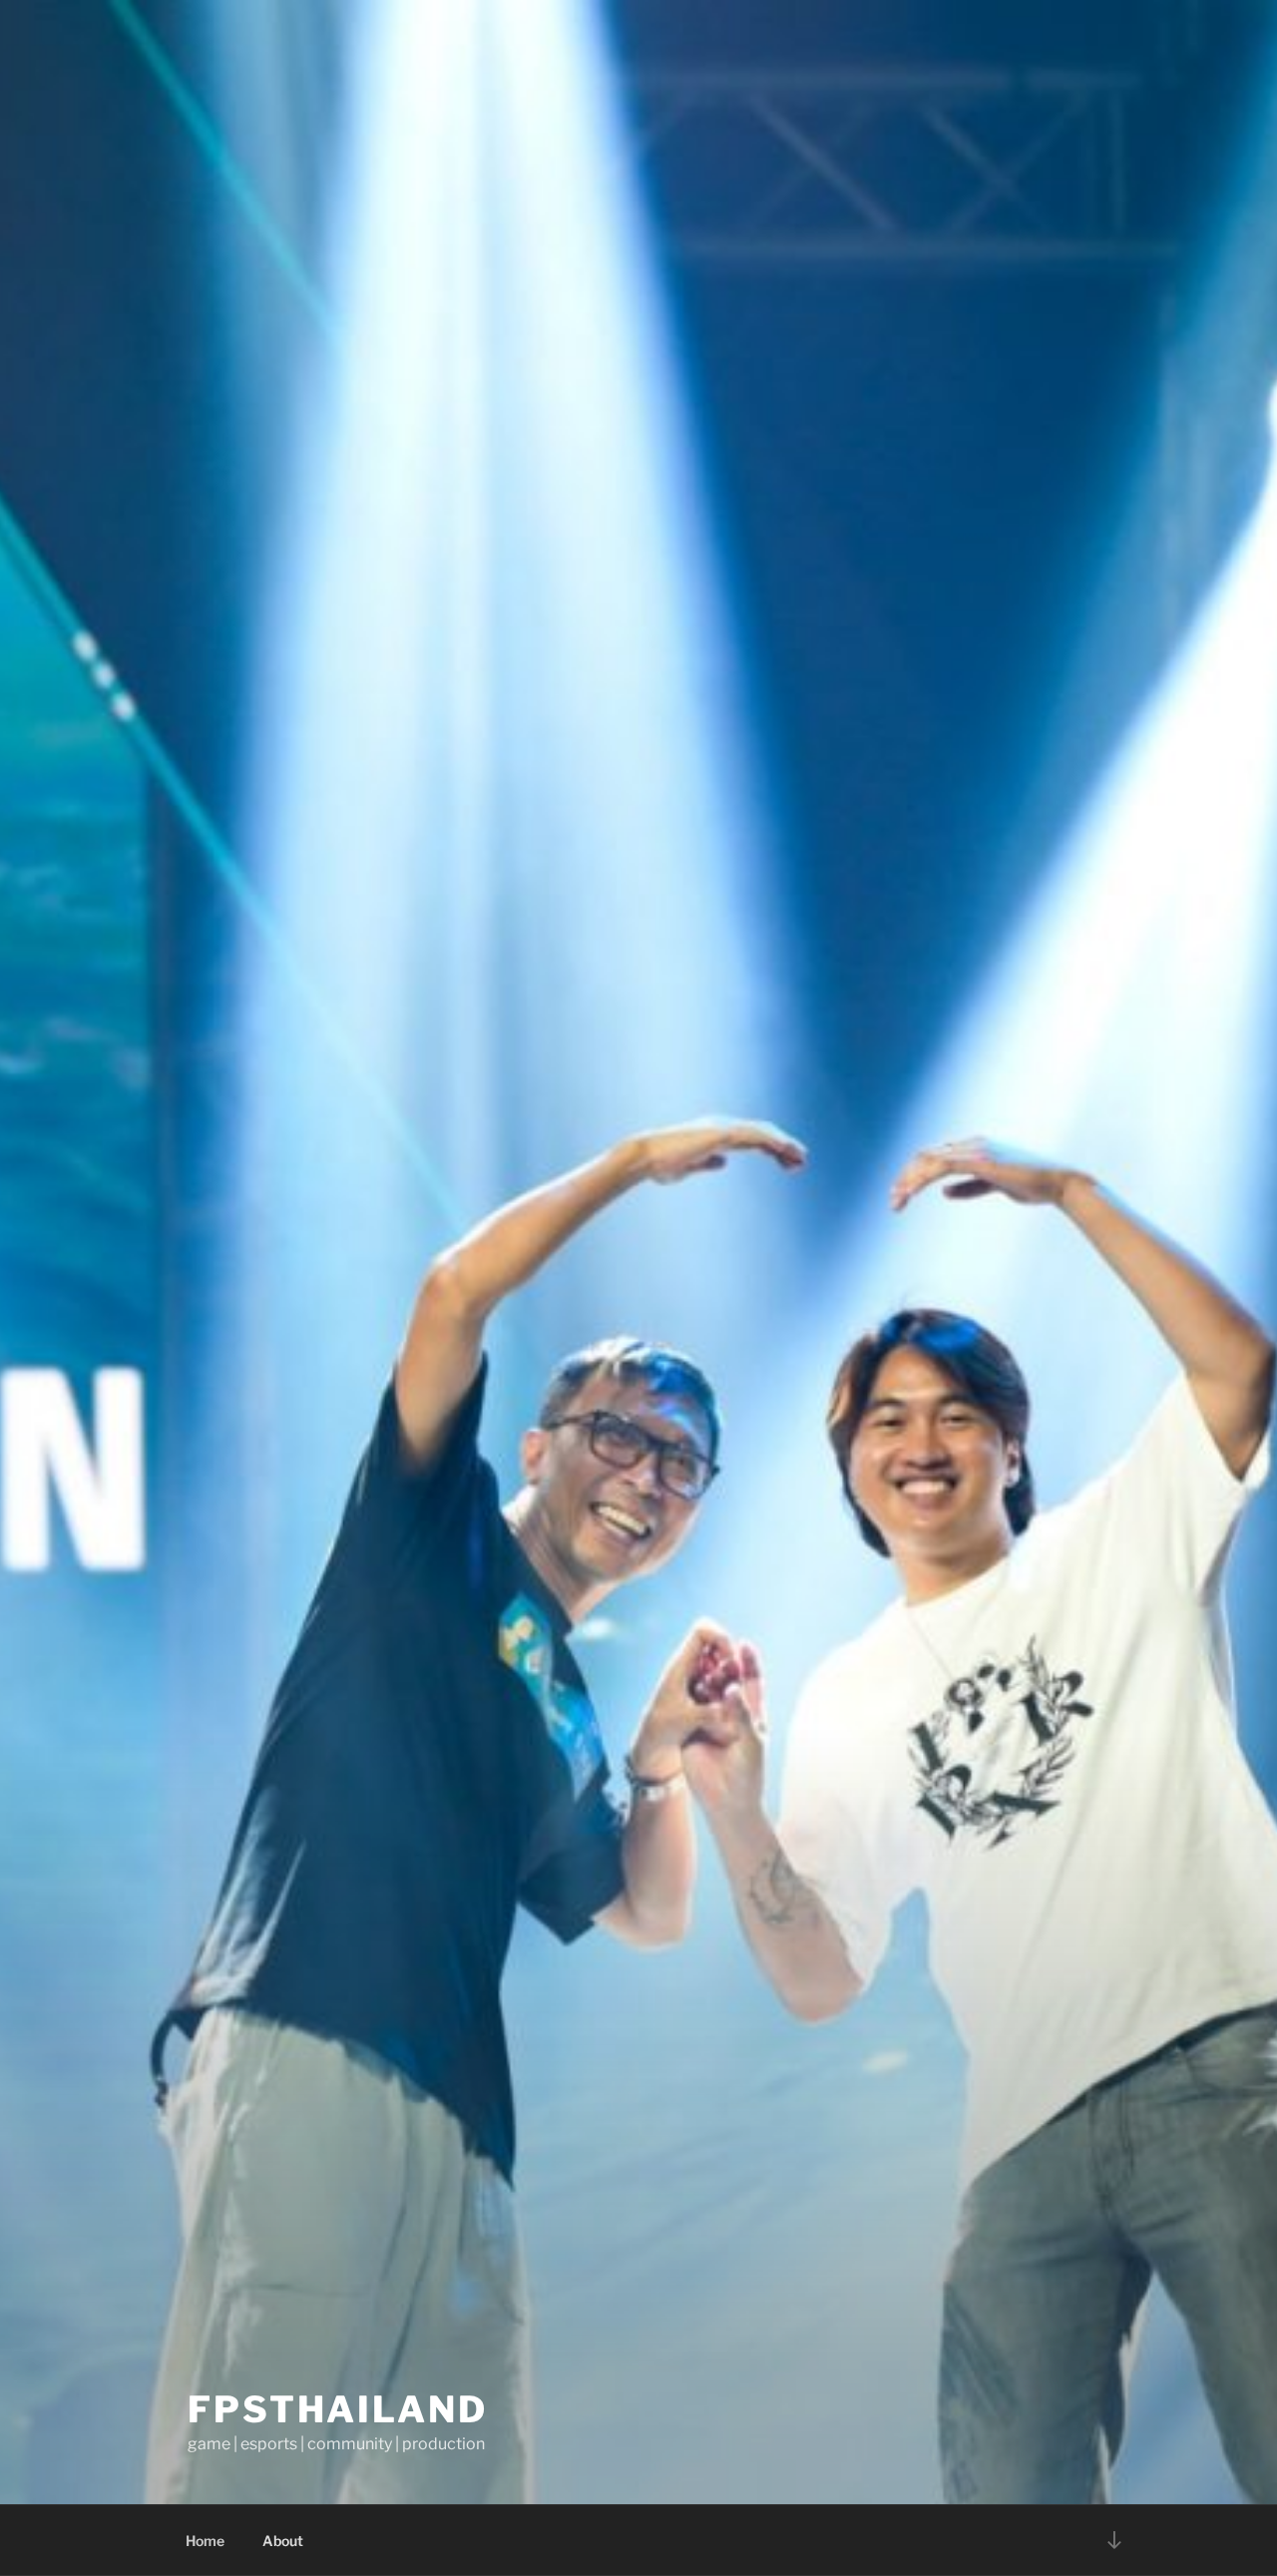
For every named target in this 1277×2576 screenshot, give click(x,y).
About (283, 2541)
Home (205, 2541)
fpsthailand (338, 2409)
